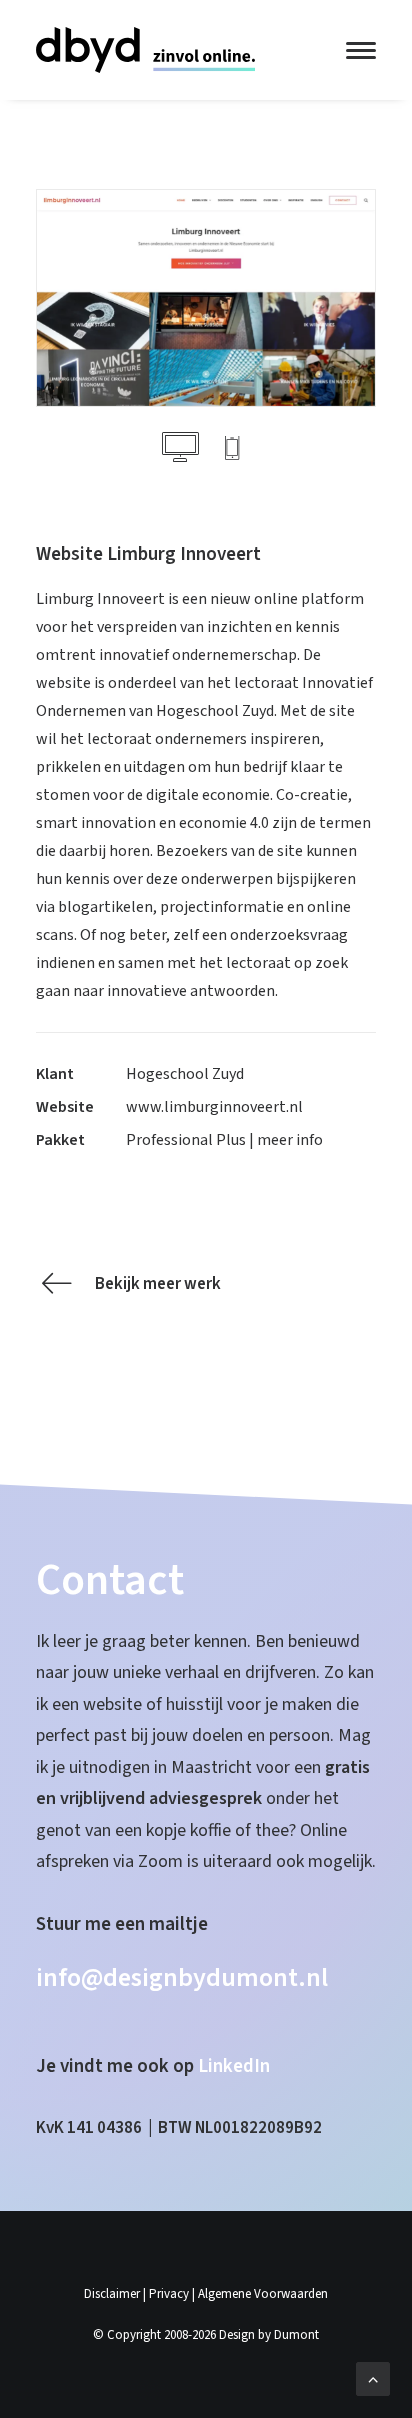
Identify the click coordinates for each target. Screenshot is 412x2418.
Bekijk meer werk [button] (158, 1284)
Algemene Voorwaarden (263, 2294)
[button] (361, 50)
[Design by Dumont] (145, 50)
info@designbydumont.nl (182, 1978)
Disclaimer (112, 2294)
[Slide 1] (180, 452)
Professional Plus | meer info (224, 1140)
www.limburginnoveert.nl (214, 1107)
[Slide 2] (232, 452)
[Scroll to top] (373, 2378)
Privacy (169, 2294)
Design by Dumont (269, 2335)
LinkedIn (234, 2067)
